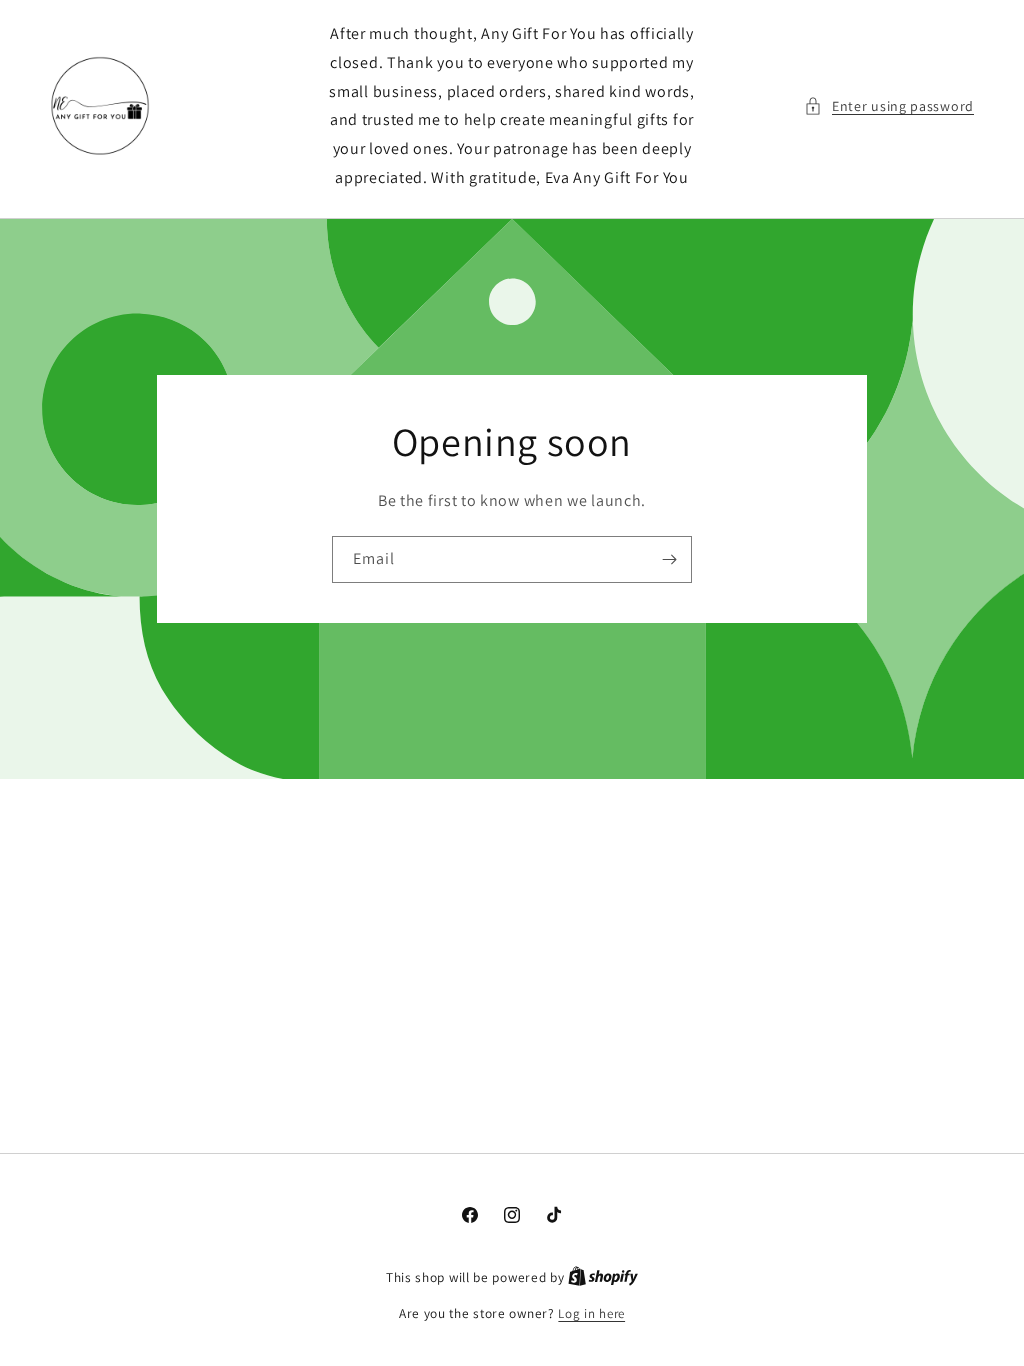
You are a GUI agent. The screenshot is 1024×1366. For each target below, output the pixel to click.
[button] (889, 106)
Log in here (591, 1313)
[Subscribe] (669, 559)
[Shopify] (603, 1277)
